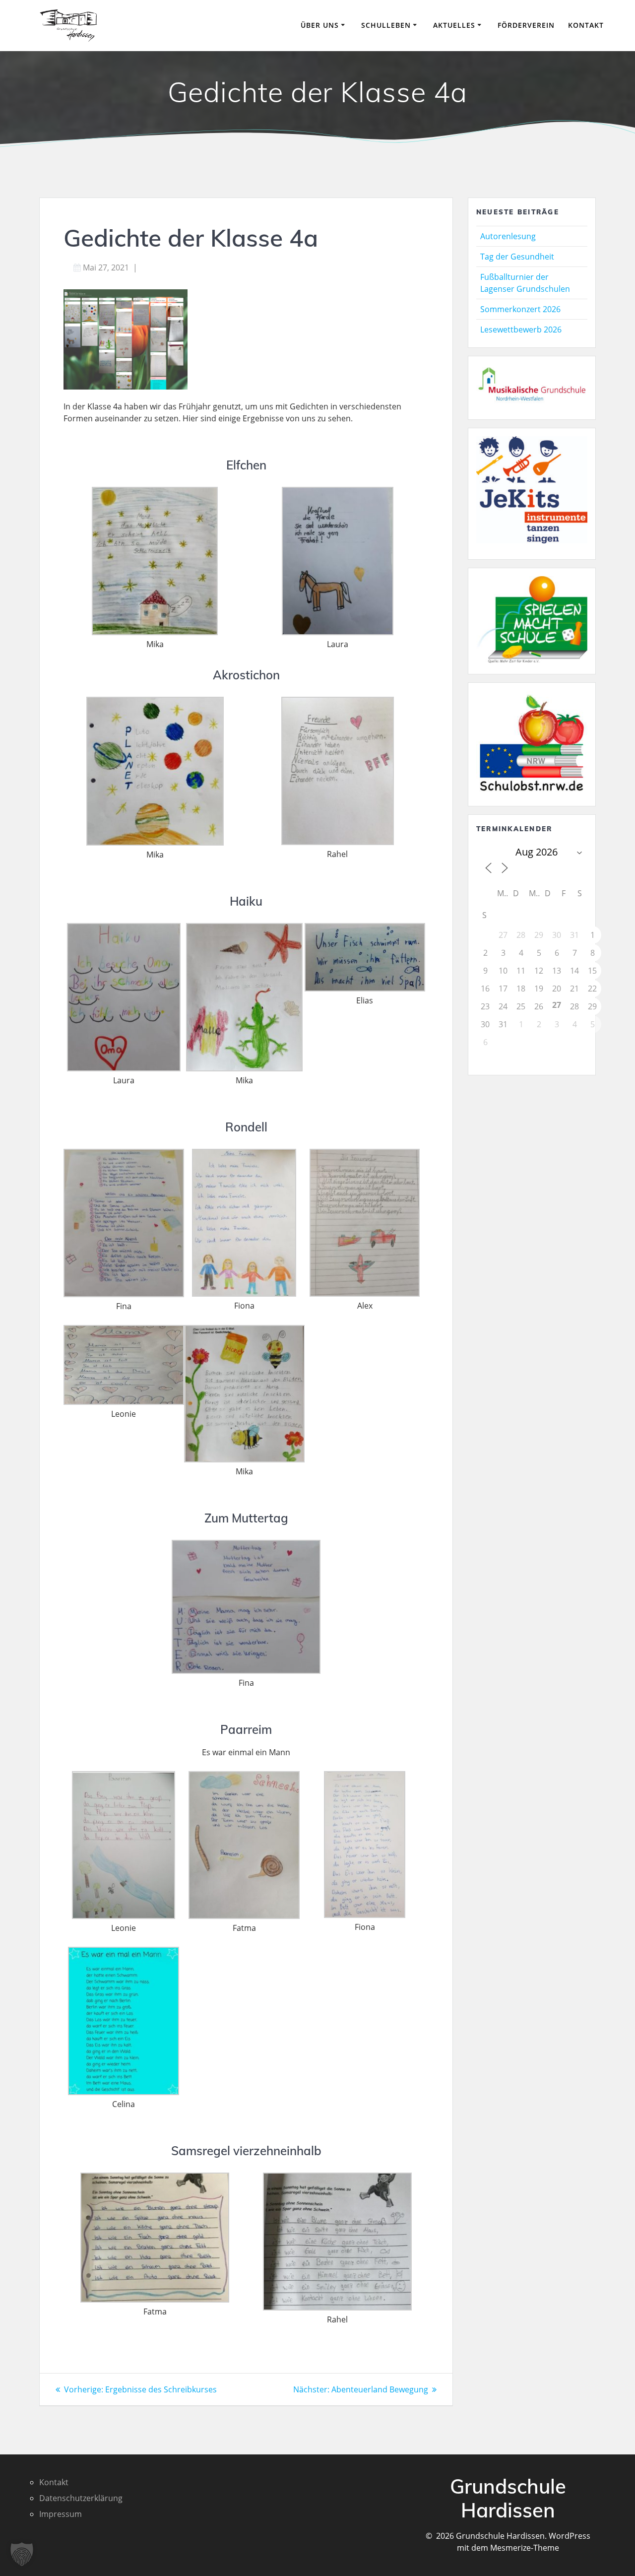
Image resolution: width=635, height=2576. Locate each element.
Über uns (320, 25)
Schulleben (386, 25)
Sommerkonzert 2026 (520, 309)
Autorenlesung (508, 236)
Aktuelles (454, 25)
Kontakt (586, 25)
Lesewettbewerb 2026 (521, 330)
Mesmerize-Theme (525, 2548)
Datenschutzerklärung (81, 2498)
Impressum (61, 2514)
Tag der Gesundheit (517, 257)
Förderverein (526, 25)
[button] (22, 2554)
